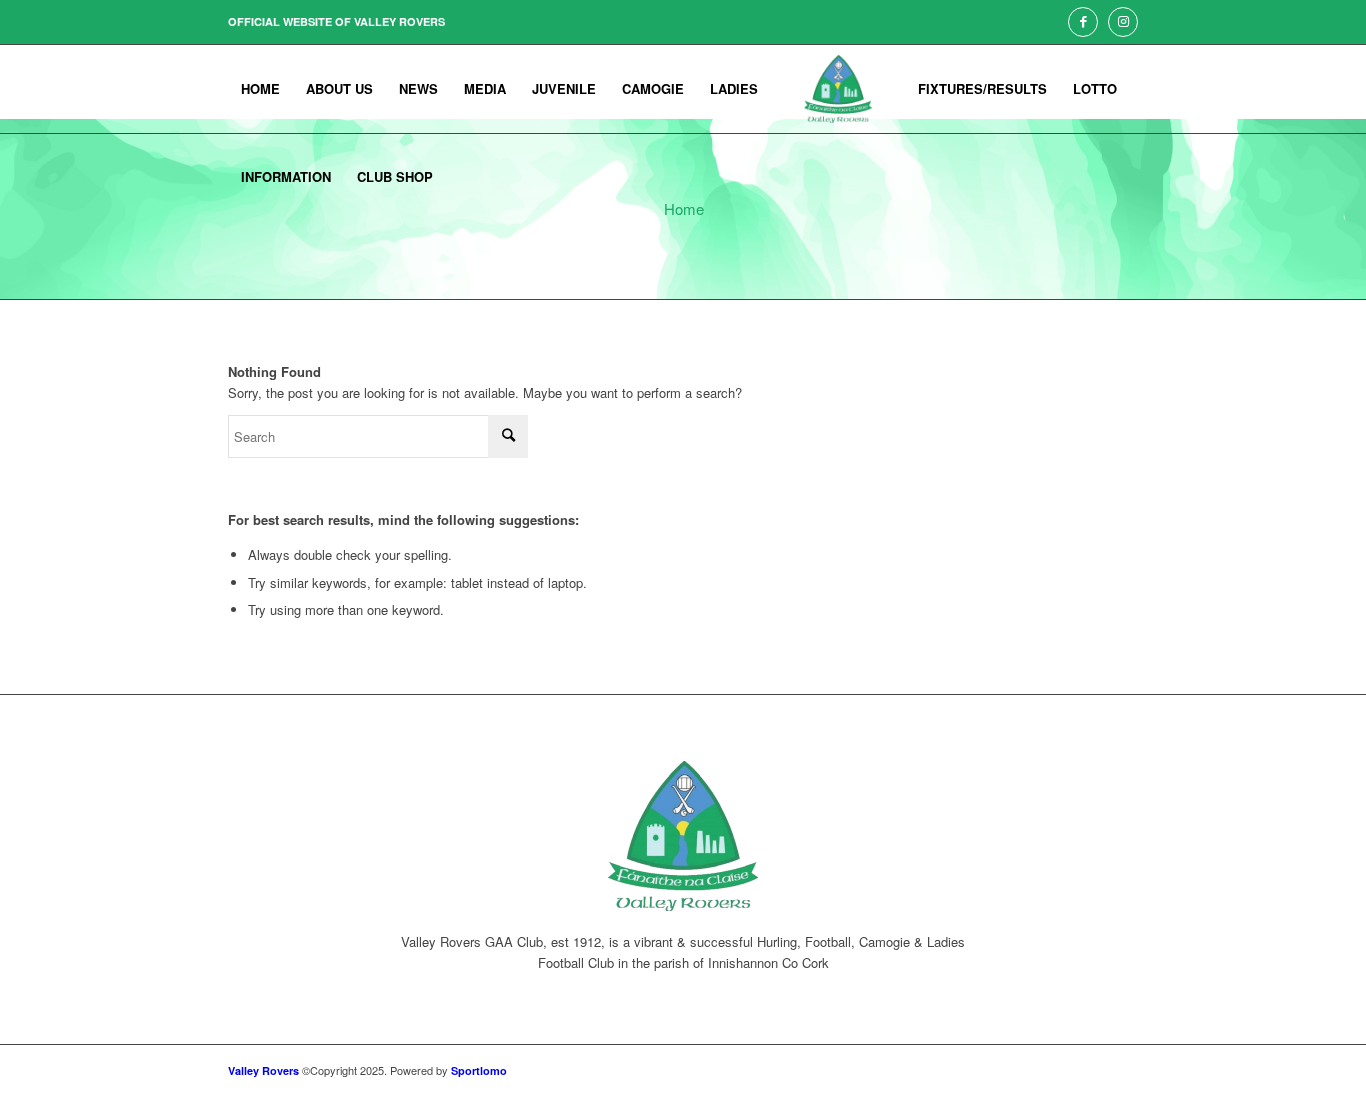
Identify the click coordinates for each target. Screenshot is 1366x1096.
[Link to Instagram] (1123, 22)
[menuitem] (260, 89)
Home (684, 208)
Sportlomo (479, 1070)
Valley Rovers (263, 1070)
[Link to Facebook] (1083, 22)
